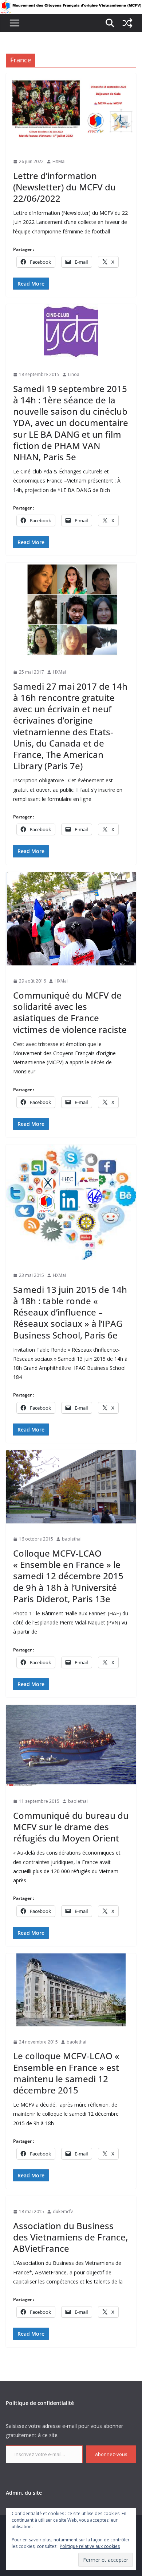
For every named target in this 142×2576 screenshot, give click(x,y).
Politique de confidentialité (40, 2403)
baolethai (72, 1539)
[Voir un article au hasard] (127, 23)
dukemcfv (63, 2211)
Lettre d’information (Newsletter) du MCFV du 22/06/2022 (64, 187)
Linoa (74, 374)
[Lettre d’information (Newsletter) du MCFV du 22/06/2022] (71, 110)
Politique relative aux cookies (90, 2546)
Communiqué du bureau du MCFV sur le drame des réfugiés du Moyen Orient (71, 1827)
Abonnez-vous (111, 2454)
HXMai (59, 161)
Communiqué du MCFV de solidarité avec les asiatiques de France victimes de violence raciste (70, 1012)
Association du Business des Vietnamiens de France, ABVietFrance (70, 2237)
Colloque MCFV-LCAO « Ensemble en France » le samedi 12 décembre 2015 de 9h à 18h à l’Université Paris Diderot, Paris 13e (68, 1576)
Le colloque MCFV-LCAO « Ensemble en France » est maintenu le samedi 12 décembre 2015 (66, 2073)
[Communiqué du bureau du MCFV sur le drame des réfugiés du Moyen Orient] (71, 1745)
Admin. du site (24, 2493)
